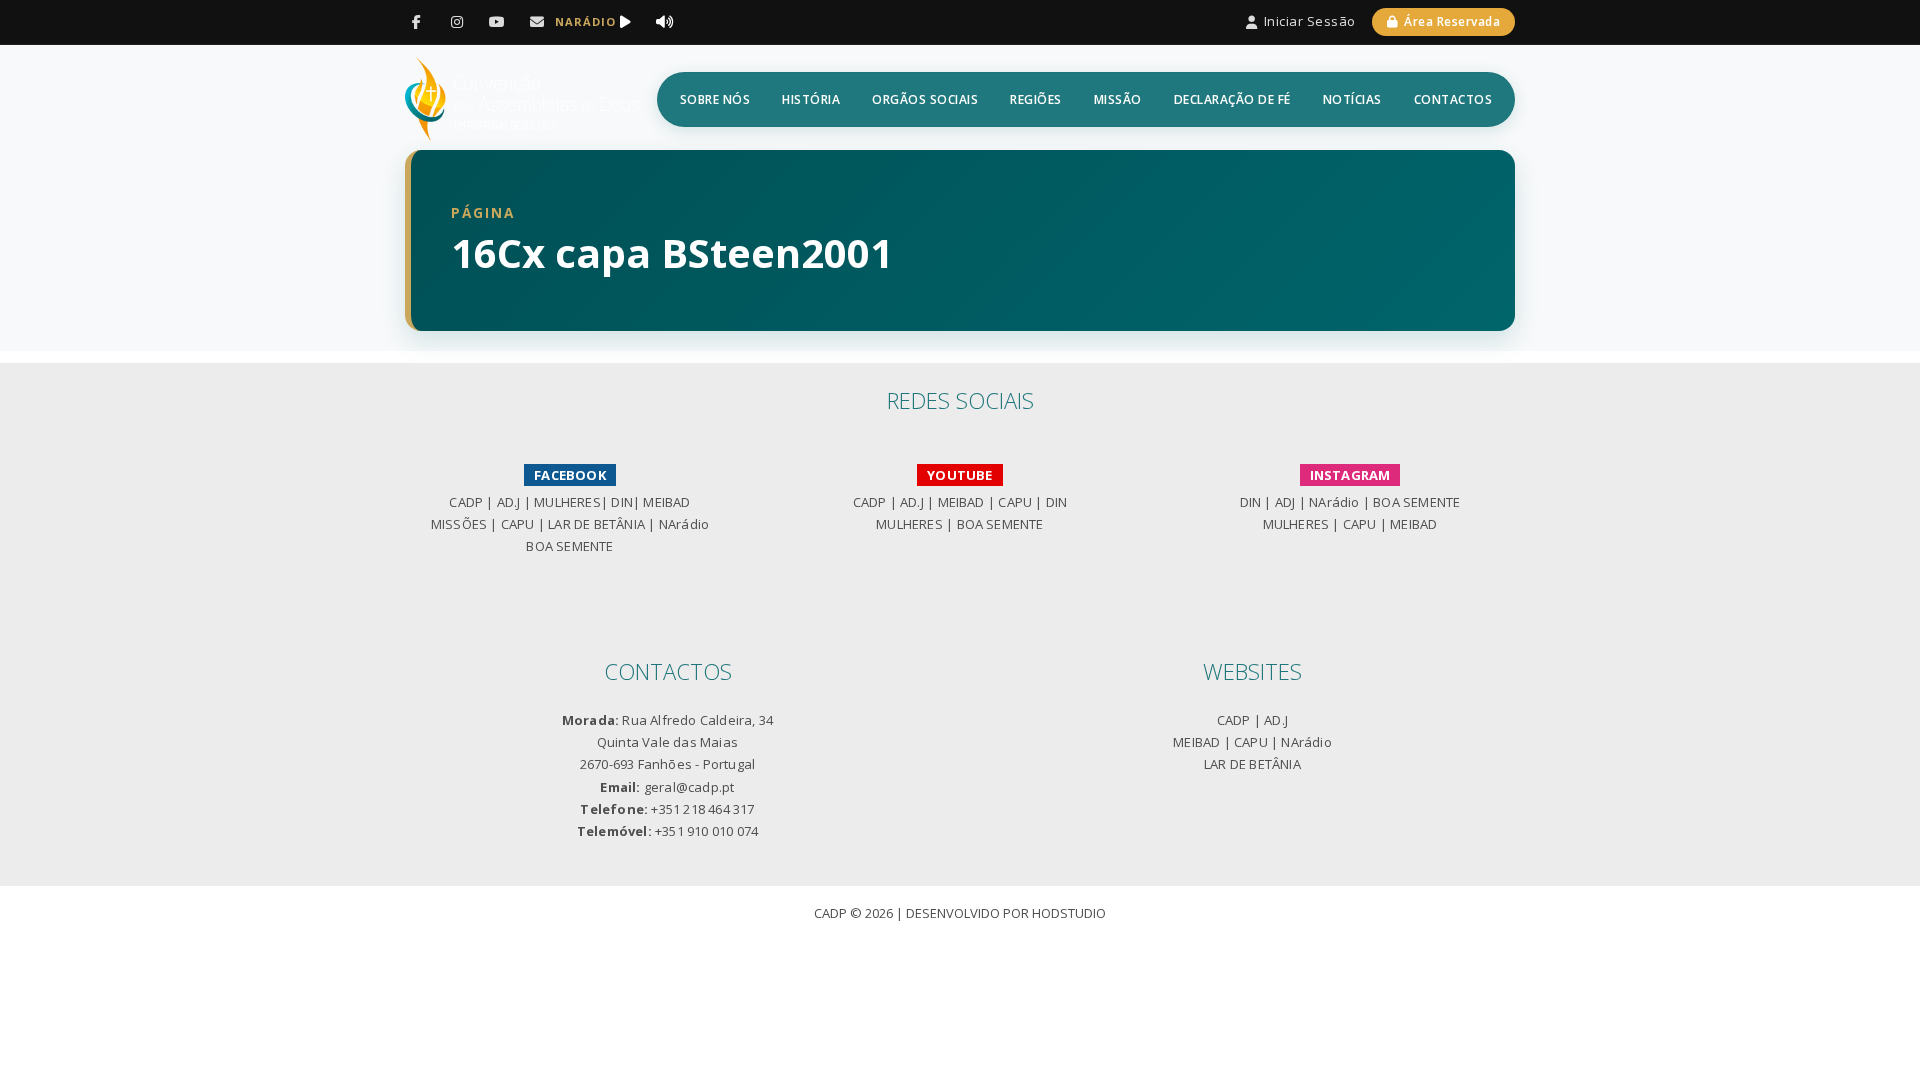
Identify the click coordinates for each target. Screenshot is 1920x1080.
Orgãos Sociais (925, 99)
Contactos (1453, 99)
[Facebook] (417, 22)
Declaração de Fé (1232, 99)
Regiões (1036, 99)
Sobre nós (715, 99)
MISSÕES (459, 524)
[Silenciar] (665, 22)
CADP (466, 502)
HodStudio (1069, 913)
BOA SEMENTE (569, 546)
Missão (1118, 99)
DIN (622, 502)
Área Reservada (1452, 21)
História (811, 99)
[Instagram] (457, 22)
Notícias (1352, 99)
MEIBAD (666, 502)
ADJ (1285, 502)
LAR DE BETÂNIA (596, 524)
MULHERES (567, 502)
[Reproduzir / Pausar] (625, 22)
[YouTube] (497, 22)
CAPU (518, 524)
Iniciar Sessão (1310, 21)
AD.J (509, 502)
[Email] (537, 22)
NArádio (684, 524)
